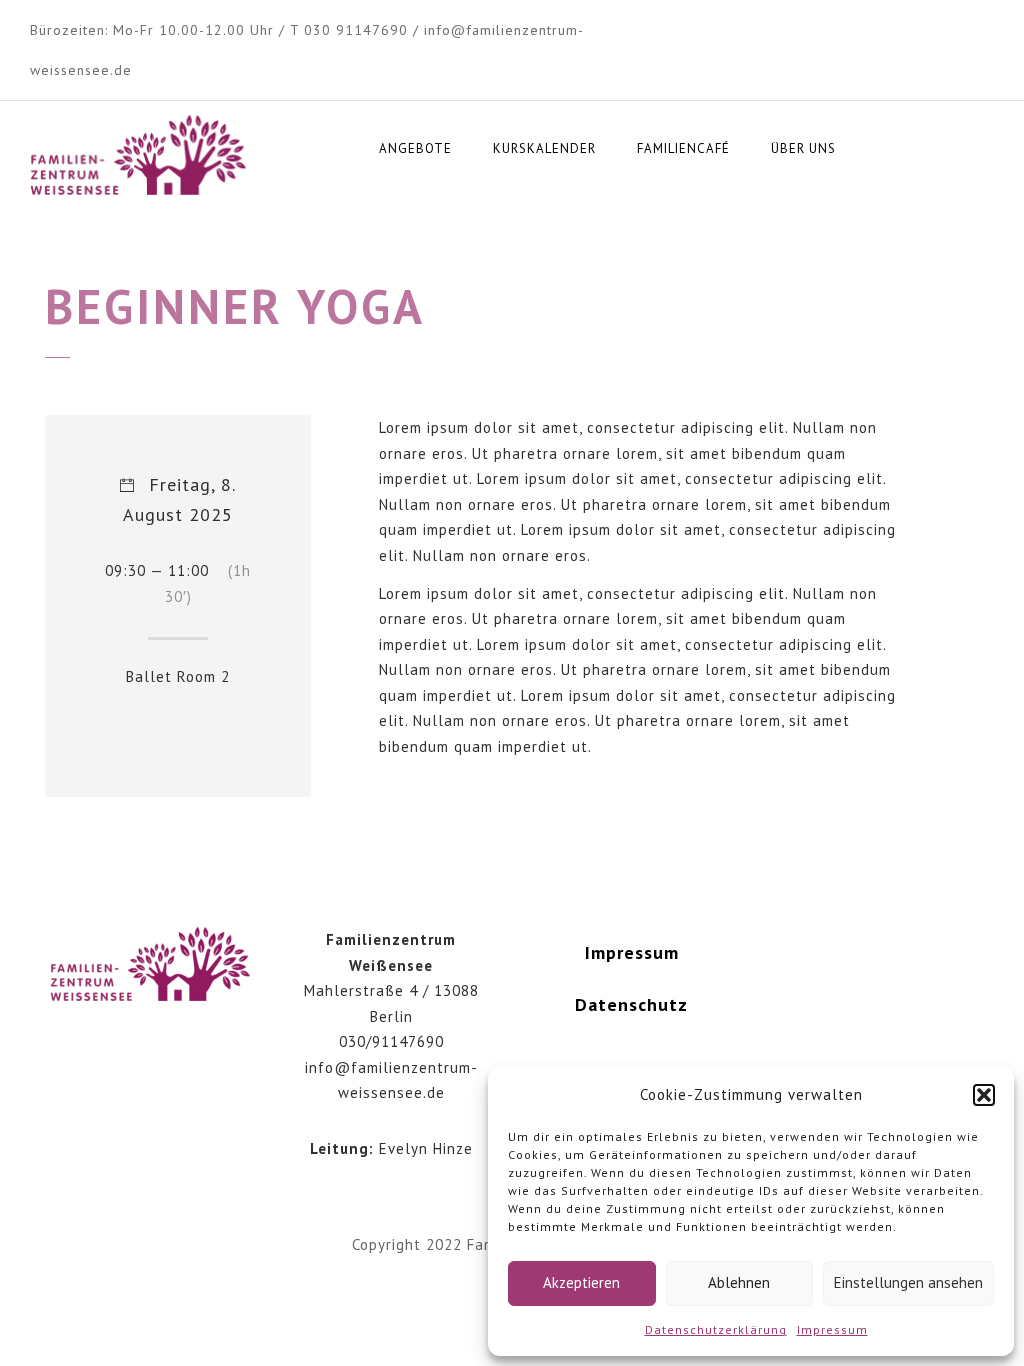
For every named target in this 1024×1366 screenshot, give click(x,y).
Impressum (832, 1329)
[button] (984, 1095)
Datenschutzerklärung (716, 1329)
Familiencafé (683, 148)
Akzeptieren (581, 1282)
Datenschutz (631, 1004)
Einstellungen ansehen (908, 1282)
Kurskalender (544, 148)
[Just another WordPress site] (138, 156)
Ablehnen (739, 1282)
